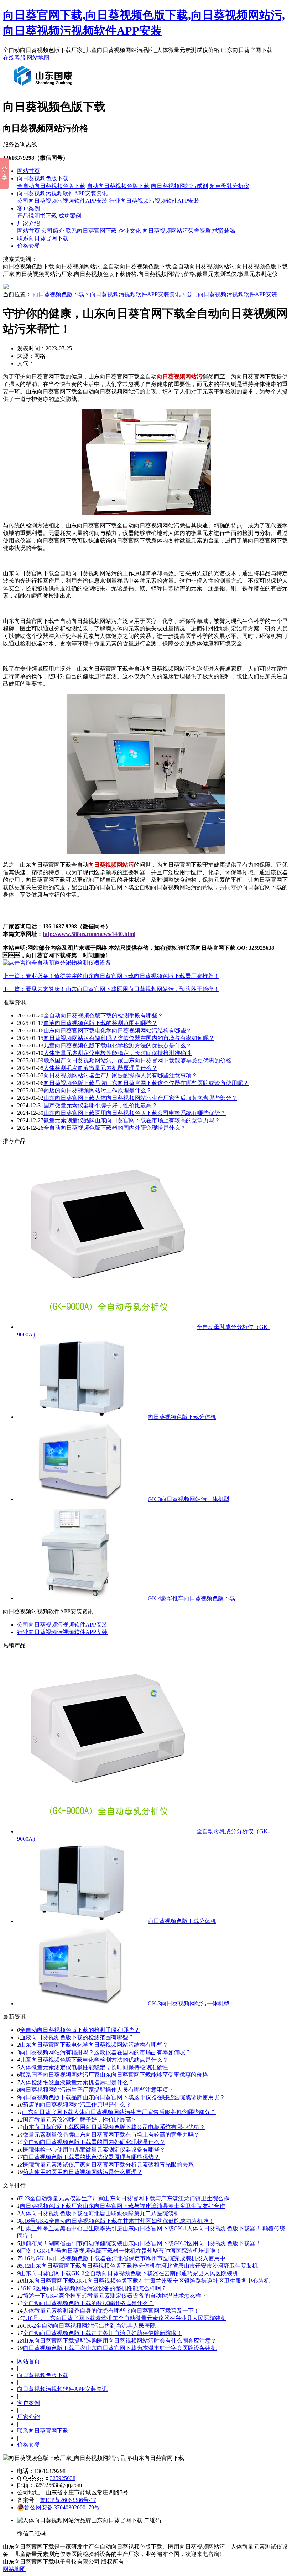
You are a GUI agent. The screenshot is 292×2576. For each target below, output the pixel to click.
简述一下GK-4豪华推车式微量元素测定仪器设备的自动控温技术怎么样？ (115, 2296)
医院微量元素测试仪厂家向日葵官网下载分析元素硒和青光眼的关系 (108, 2165)
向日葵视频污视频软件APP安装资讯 (62, 193)
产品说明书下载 (37, 216)
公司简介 (53, 231)
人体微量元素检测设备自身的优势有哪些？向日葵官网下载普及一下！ (111, 2311)
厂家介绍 (28, 223)
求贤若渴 (224, 231)
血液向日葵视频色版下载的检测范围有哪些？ (100, 1023)
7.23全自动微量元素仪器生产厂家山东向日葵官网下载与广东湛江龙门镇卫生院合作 (125, 2198)
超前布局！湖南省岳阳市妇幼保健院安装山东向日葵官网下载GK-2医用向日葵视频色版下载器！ (140, 2243)
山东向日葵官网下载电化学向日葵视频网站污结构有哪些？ (118, 1031)
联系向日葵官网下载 (91, 231)
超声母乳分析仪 (229, 186)
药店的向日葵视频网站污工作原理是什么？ (98, 1090)
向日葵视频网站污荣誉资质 (177, 231)
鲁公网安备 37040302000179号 (62, 2507)
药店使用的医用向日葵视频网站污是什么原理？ (83, 2172)
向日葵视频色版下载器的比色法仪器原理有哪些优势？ (91, 2157)
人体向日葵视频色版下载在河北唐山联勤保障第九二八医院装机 (100, 2213)
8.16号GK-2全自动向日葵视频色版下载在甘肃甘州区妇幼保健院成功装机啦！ (117, 2221)
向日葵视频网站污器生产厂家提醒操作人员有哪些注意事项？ (120, 1075)
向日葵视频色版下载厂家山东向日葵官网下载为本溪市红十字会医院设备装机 (120, 2348)
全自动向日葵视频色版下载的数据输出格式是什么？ (88, 2303)
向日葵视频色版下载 (43, 178)
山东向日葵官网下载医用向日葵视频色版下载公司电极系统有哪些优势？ (114, 2127)
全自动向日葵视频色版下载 (51, 186)
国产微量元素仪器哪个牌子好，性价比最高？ (100, 1105)
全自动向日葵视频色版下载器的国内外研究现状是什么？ (94, 2142)
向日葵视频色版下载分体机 (182, 1417)
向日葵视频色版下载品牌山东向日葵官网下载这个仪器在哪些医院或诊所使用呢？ (146, 1083)
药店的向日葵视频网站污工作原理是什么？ (77, 2105)
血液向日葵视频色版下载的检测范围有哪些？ (77, 2037)
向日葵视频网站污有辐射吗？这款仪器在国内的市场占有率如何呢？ (105, 2052)
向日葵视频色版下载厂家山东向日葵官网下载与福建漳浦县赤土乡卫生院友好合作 (122, 2206)
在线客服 (14, 58)
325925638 (63, 2478)
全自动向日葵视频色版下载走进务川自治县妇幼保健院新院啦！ (103, 2333)
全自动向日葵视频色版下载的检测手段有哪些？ (103, 1016)
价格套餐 (28, 246)
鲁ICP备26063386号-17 (68, 2500)
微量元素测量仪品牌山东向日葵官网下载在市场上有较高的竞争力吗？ (111, 2135)
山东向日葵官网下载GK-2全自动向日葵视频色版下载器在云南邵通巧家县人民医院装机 (129, 2273)
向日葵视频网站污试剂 (179, 186)
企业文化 (130, 231)
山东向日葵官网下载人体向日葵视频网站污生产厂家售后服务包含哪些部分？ (140, 1098)
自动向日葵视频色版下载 (118, 186)
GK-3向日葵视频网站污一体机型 (189, 1499)
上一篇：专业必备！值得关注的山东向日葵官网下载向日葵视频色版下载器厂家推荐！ (111, 976)
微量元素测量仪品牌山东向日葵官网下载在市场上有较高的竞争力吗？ (132, 1120)
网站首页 (28, 171)
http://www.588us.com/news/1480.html (89, 934)
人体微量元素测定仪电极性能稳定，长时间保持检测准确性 (94, 2067)
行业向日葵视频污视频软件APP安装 (154, 201)
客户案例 (28, 208)
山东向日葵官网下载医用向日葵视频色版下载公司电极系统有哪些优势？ (135, 1113)
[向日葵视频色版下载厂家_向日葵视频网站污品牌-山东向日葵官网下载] (45, 88)
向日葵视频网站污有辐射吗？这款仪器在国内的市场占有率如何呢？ (129, 1038)
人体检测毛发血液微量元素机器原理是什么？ (77, 2082)
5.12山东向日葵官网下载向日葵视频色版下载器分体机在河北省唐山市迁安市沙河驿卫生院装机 (139, 2266)
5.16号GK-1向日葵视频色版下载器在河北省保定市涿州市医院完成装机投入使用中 (123, 2258)
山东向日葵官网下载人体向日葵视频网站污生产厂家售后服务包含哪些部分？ (119, 2112)
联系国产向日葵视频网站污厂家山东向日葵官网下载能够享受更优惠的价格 (137, 1060)
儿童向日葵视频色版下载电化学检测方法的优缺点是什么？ (94, 2060)
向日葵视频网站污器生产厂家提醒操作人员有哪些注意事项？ (97, 2090)
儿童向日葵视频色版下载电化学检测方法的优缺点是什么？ (118, 1045)
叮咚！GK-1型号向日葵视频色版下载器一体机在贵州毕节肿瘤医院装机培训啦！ (121, 2251)
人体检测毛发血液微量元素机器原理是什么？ (100, 1068)
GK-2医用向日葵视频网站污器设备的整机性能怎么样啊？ (95, 2288)
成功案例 (70, 216)
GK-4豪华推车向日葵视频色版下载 (191, 1598)
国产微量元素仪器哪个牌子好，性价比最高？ (80, 2120)
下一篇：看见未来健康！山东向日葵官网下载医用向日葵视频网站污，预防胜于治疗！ (111, 989)
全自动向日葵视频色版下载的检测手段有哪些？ (80, 2030)
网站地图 (38, 58)
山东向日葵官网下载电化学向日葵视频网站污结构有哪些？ (94, 2045)
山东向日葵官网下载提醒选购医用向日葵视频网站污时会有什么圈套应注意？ (120, 2341)
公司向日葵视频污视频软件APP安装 (62, 201)
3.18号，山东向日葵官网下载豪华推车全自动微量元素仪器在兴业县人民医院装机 (125, 2318)
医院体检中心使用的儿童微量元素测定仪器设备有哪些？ (94, 2150)
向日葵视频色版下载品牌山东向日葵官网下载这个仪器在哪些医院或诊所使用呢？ (122, 2097)
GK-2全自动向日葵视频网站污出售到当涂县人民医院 (89, 2326)
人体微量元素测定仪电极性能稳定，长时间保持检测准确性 (118, 1053)
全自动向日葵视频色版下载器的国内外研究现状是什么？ (115, 1128)
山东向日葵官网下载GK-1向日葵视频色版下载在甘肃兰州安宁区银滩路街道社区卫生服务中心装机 (146, 2281)
